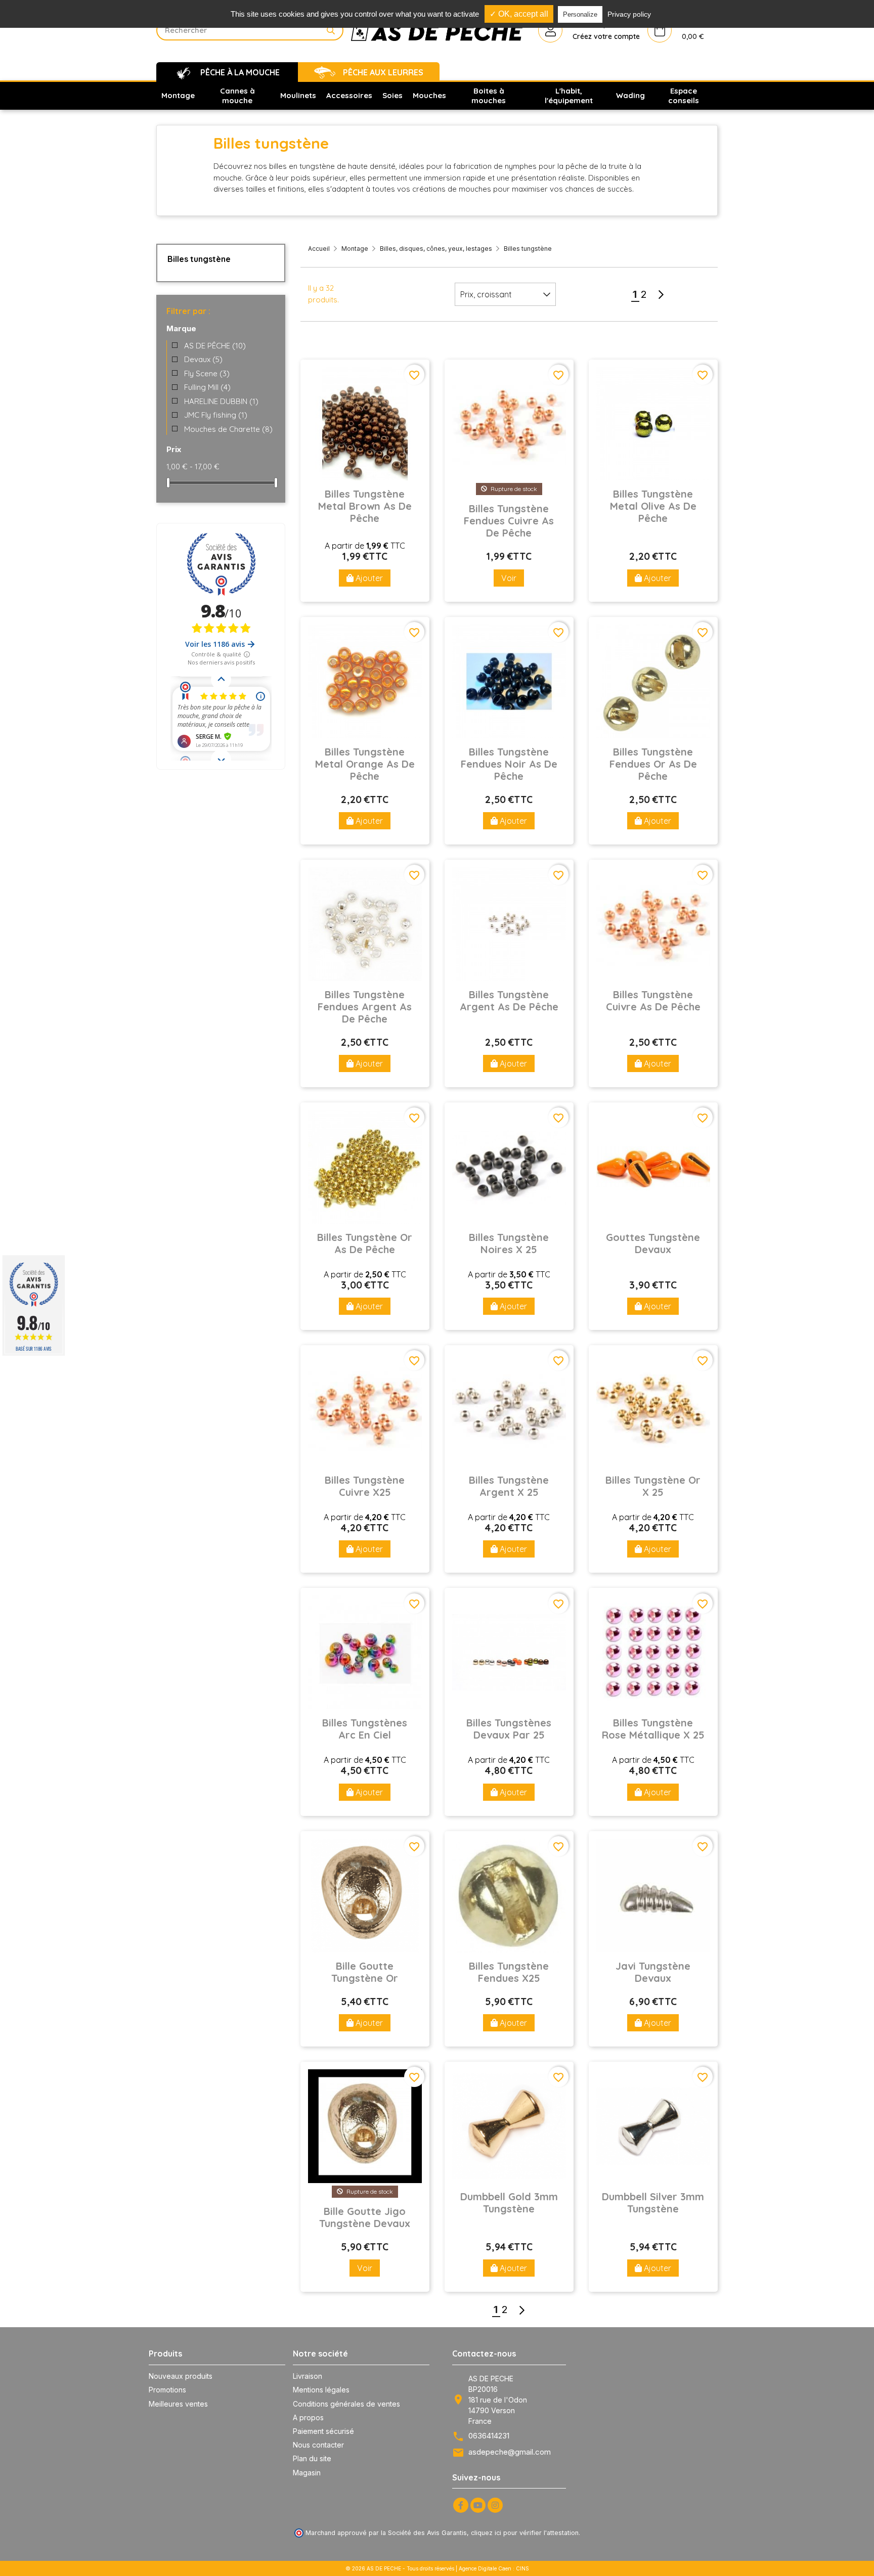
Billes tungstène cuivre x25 (365, 1486)
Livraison (308, 2376)
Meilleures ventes (178, 2404)
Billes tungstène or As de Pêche (365, 1243)
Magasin (307, 2473)
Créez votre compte (606, 36)
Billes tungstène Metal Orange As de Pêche (365, 764)
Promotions (167, 2390)
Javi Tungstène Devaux (653, 1972)
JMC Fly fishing (216, 415)
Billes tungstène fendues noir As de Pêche (509, 764)
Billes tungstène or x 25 (653, 1486)
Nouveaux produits (181, 2376)
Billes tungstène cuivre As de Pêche (653, 1001)
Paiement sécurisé (323, 2431)
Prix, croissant (486, 294)
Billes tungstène (199, 259)
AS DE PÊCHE (215, 346)
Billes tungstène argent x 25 (509, 1486)
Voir (509, 578)
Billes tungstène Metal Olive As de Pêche (653, 506)
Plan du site (312, 2458)
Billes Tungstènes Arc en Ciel (365, 1729)
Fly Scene (207, 373)
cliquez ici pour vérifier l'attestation (525, 2533)
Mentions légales (321, 2390)
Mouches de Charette (228, 429)
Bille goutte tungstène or (365, 1972)
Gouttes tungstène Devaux (653, 1243)
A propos (308, 2417)
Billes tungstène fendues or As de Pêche (653, 764)
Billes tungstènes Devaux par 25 (509, 1729)
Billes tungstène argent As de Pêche (509, 1001)
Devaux (203, 359)
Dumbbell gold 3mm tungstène (509, 2203)
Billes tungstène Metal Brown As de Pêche (365, 506)
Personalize (580, 14)
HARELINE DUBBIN (221, 401)
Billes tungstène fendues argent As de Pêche (365, 1007)
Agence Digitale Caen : (487, 2568)
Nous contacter (318, 2445)
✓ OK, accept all (519, 14)
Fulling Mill (207, 387)
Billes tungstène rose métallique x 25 (653, 1729)
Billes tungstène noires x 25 (509, 1243)
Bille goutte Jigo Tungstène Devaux (365, 2217)
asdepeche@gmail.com (510, 2452)
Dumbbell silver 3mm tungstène (653, 2203)
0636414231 (489, 2436)
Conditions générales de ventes (346, 2404)
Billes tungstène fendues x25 (509, 1972)
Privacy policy (629, 14)
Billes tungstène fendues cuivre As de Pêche (509, 521)
